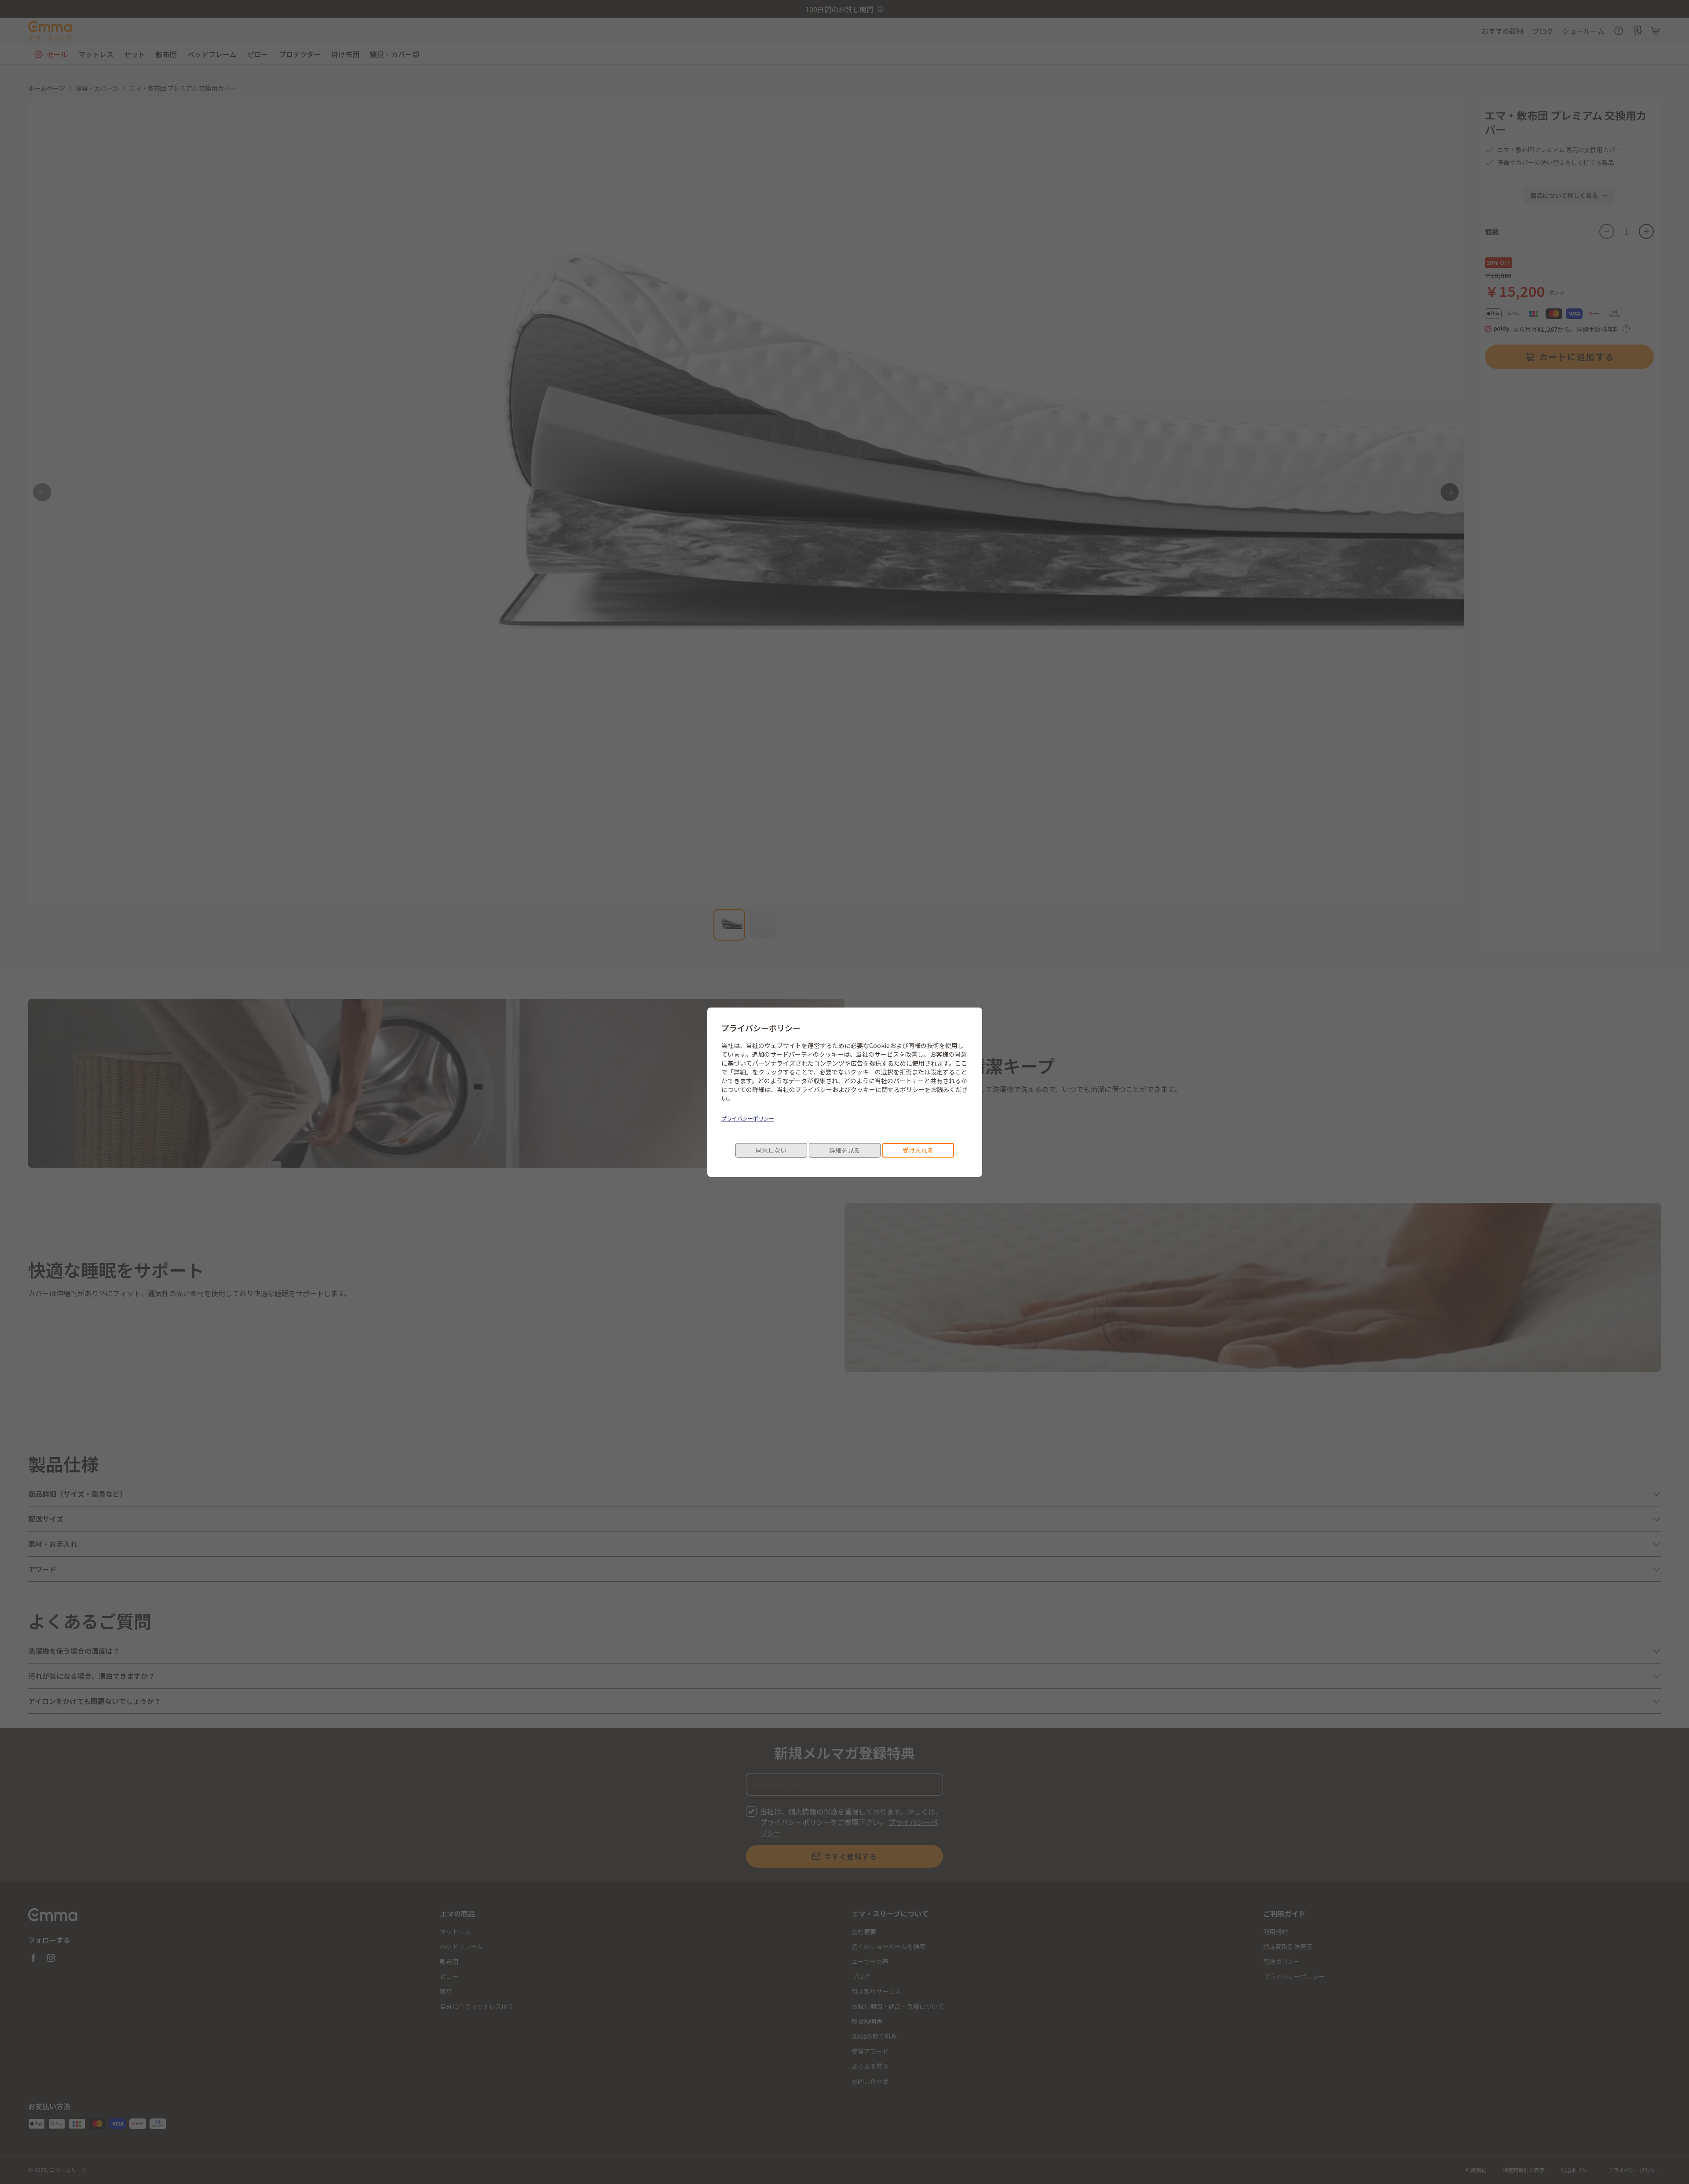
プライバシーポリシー (748, 1118)
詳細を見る (844, 1150)
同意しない (771, 1150)
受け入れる (918, 1150)
